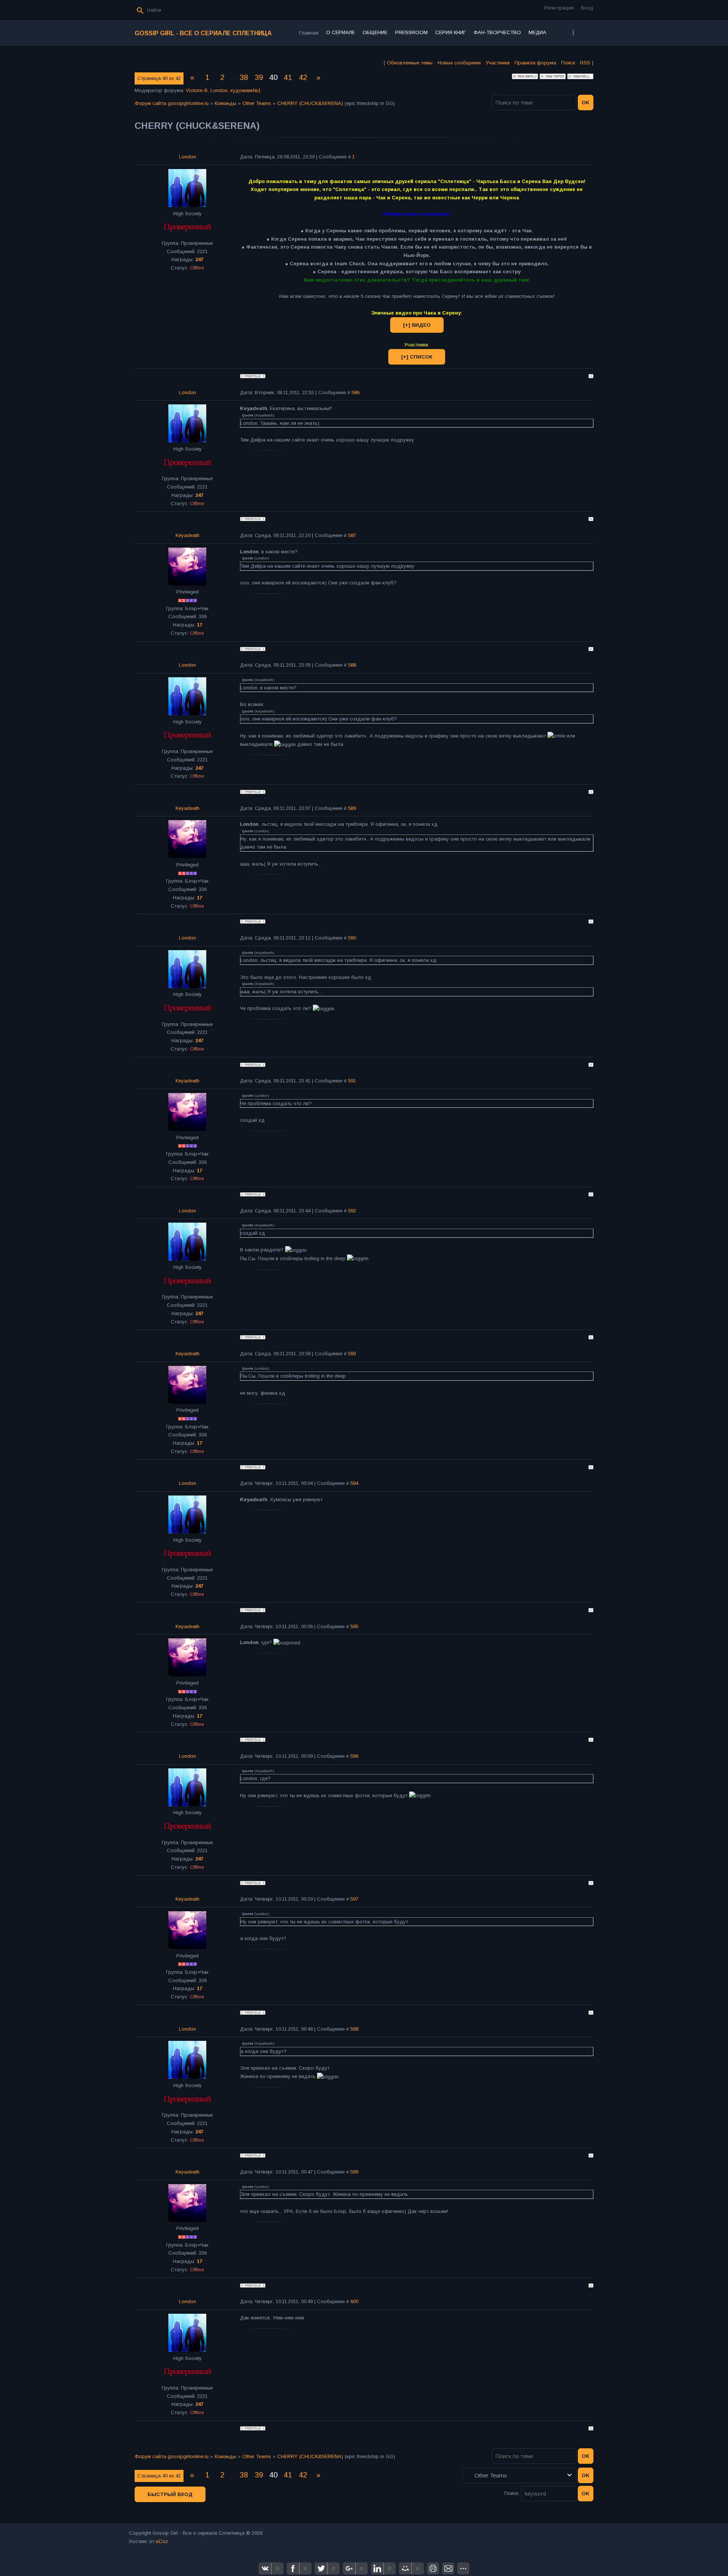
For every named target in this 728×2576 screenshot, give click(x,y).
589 (352, 808)
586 (355, 392)
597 (354, 1899)
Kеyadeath (187, 535)
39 (259, 77)
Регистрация (559, 8)
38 (244, 77)
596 (354, 1756)
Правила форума (535, 63)
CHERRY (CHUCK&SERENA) (310, 103)
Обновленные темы (410, 63)
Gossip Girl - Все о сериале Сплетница (203, 33)
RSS (585, 63)
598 (354, 2029)
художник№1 (246, 90)
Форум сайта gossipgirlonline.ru (172, 103)
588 (352, 665)
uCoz (162, 2541)
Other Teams (257, 103)
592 (352, 1211)
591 (352, 1081)
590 (352, 938)
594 (354, 1483)
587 (352, 535)
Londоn (219, 90)
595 (354, 1626)
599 (354, 2172)
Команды (225, 103)
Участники (498, 63)
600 (354, 2301)
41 (288, 77)
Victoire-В (197, 90)
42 (303, 77)
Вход (587, 8)
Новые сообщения (459, 63)
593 (352, 1354)
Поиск (568, 63)
